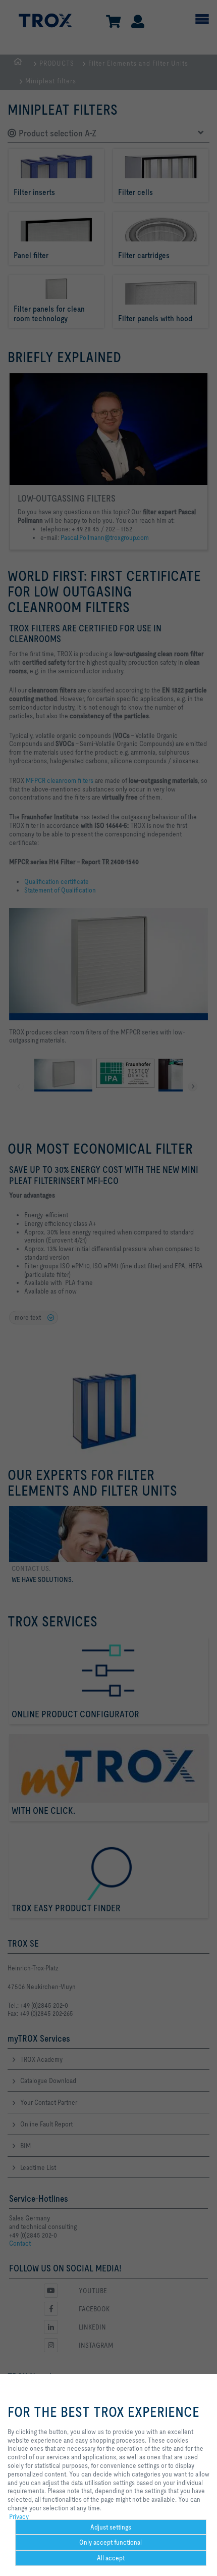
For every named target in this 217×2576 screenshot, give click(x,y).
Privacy (19, 2516)
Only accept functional (111, 2542)
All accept (111, 2558)
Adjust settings (111, 2527)
